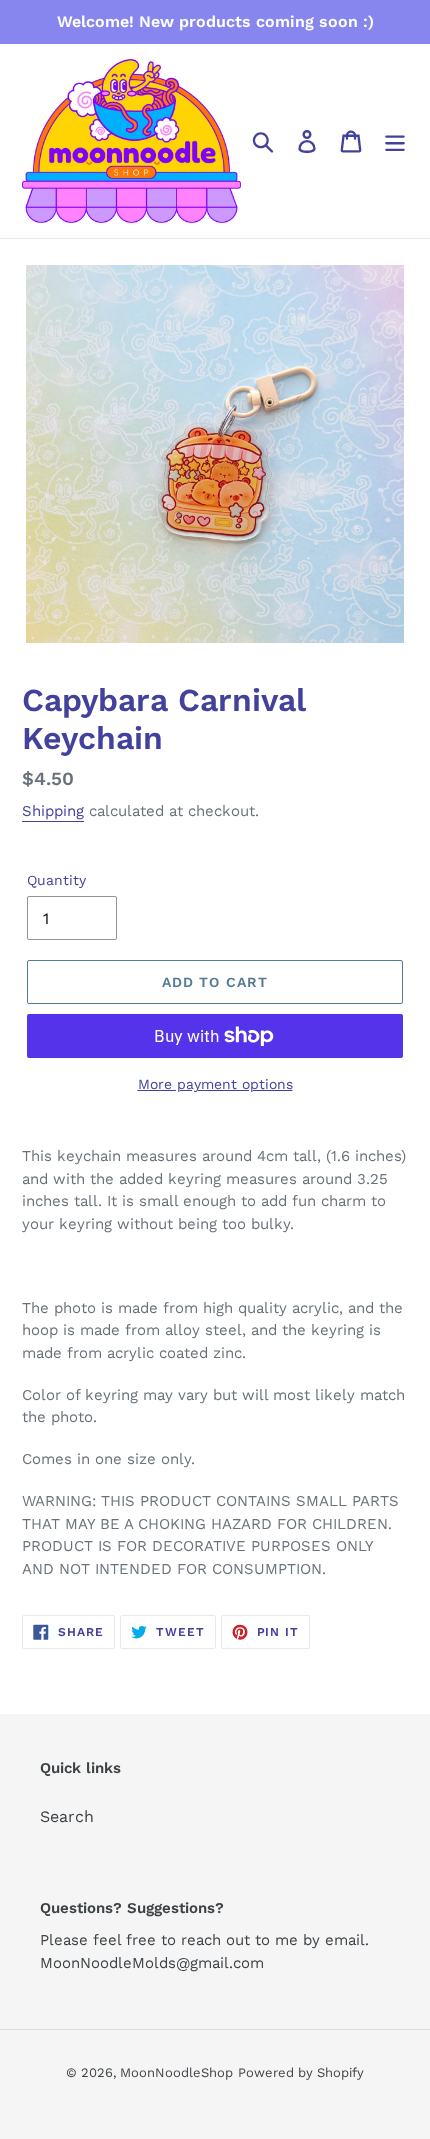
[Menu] (395, 141)
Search (67, 1816)
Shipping (53, 811)
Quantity (56, 880)
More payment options (215, 1084)
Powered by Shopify (301, 2072)
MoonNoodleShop (176, 2072)
